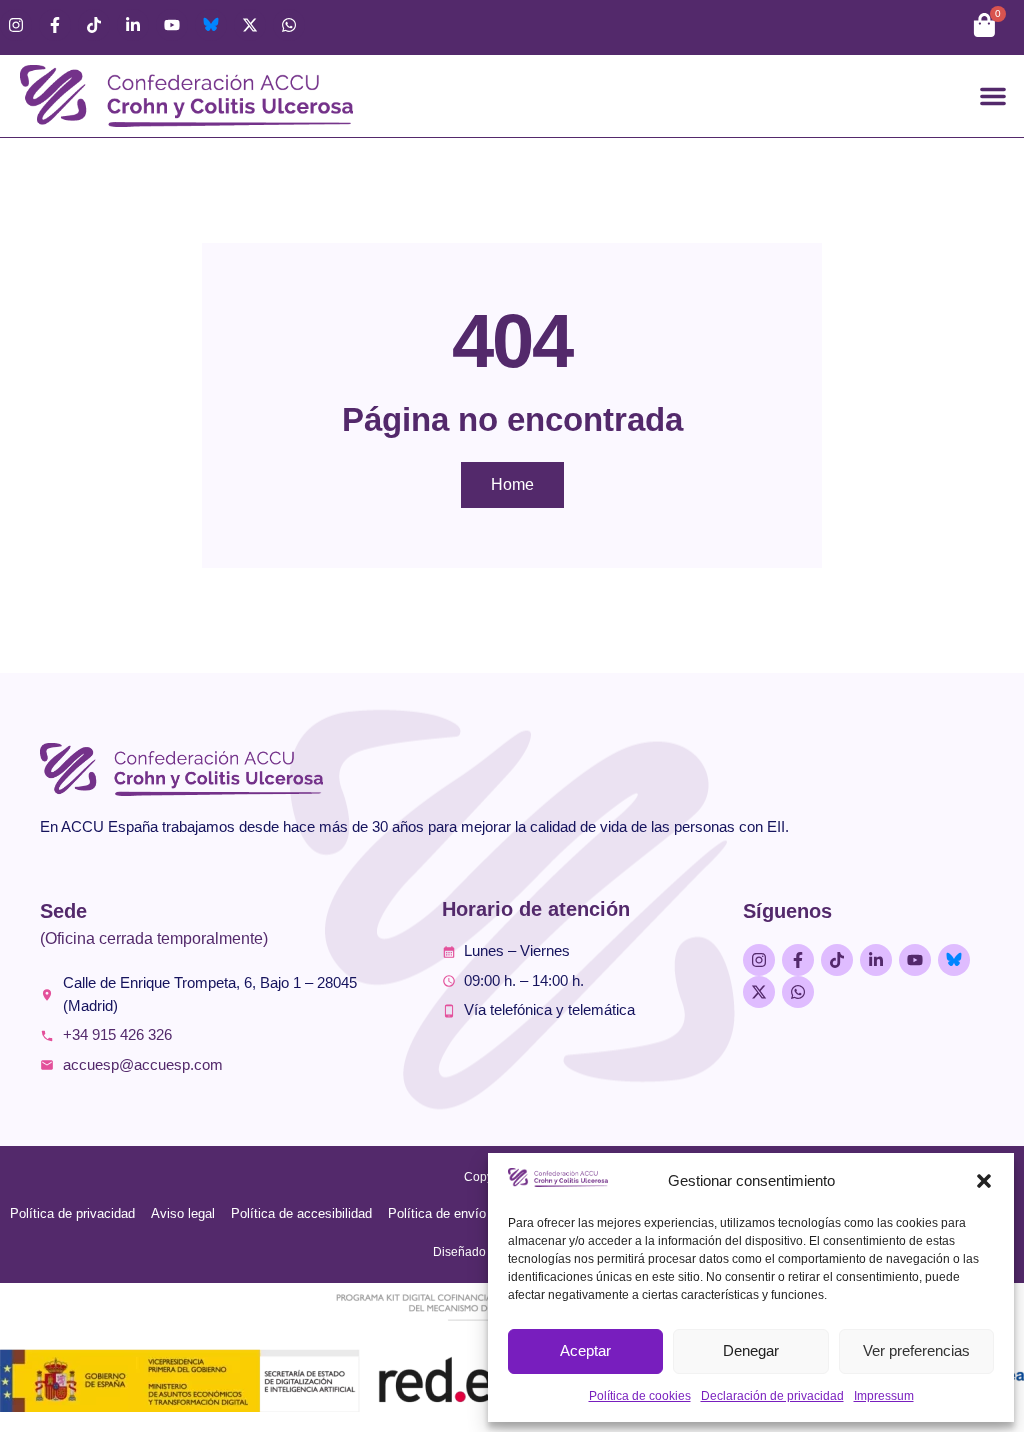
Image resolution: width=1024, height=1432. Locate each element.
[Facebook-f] (55, 25)
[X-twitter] (250, 25)
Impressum (884, 1396)
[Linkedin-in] (133, 25)
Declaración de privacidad (772, 1396)
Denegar (751, 1350)
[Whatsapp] (289, 25)
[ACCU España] (211, 25)
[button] (984, 1181)
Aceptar (585, 1350)
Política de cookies (640, 1396)
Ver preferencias (916, 1350)
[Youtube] (172, 25)
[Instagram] (16, 25)
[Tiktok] (94, 25)
